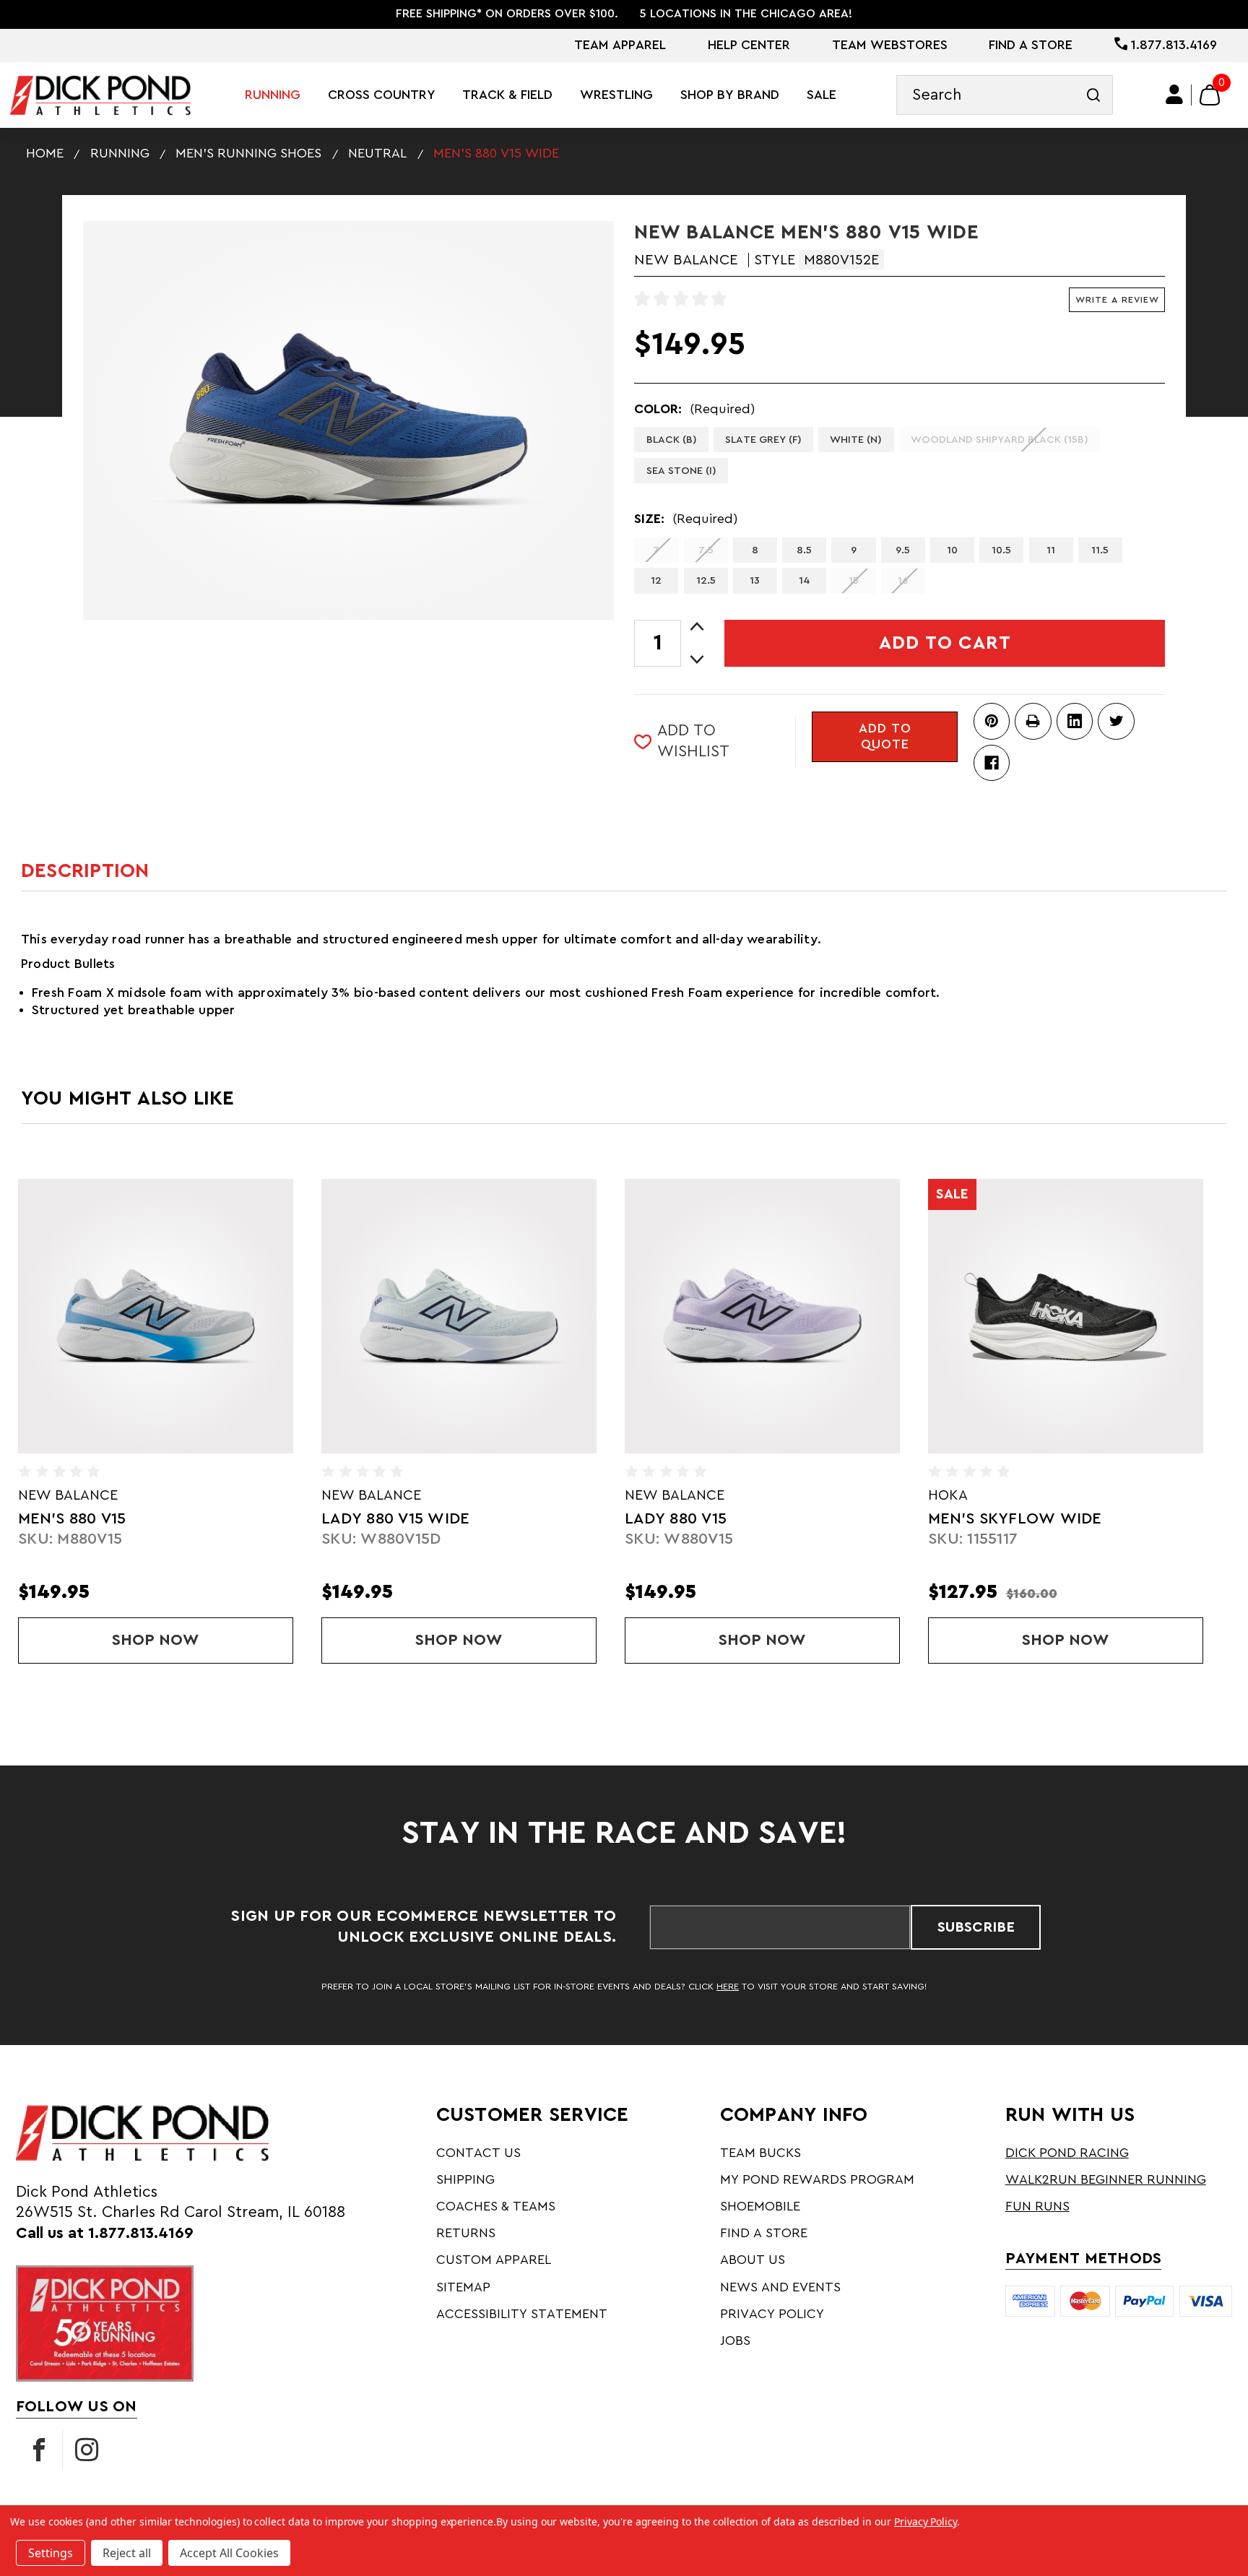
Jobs (735, 2341)
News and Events (780, 2287)
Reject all (127, 2553)
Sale (822, 95)
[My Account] (1175, 95)
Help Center (749, 45)
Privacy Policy (772, 2314)
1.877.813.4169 (1172, 45)
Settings (51, 2553)
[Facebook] (992, 763)
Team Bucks (760, 2153)
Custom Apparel (494, 2260)
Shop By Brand (730, 95)
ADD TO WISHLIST (693, 741)
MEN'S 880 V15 (72, 1519)
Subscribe (976, 1927)
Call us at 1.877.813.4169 (105, 2233)
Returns (466, 2233)
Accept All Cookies (229, 2553)
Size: (686, 519)
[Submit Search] (1093, 95)
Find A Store (1031, 45)
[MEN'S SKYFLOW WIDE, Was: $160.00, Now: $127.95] (1065, 1316)
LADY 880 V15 (676, 1519)
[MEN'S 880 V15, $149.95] (155, 1316)
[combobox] (1005, 95)
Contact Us (478, 2153)
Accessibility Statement (522, 2314)
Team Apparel (620, 45)
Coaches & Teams (496, 2206)
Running (273, 95)
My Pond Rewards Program (817, 2179)
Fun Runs (1037, 2206)
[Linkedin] (1075, 721)
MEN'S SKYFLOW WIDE (1015, 1519)
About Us (753, 2260)
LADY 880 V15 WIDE (395, 1519)
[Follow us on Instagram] (87, 2450)
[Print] (1033, 721)
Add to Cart (945, 643)
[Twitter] (1116, 721)
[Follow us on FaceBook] (39, 2450)
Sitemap (463, 2287)
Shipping (465, 2179)
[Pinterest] (992, 721)
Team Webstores (890, 45)
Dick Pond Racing (1067, 2153)
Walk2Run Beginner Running (1106, 2179)
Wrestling (616, 95)
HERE (728, 1987)
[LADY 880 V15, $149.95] (762, 1316)
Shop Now (190, 1640)
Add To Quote (885, 736)
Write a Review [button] (1117, 300)
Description (85, 871)
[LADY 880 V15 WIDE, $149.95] (459, 1316)
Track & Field (507, 95)
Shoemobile (760, 2206)
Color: (694, 409)
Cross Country (382, 95)
